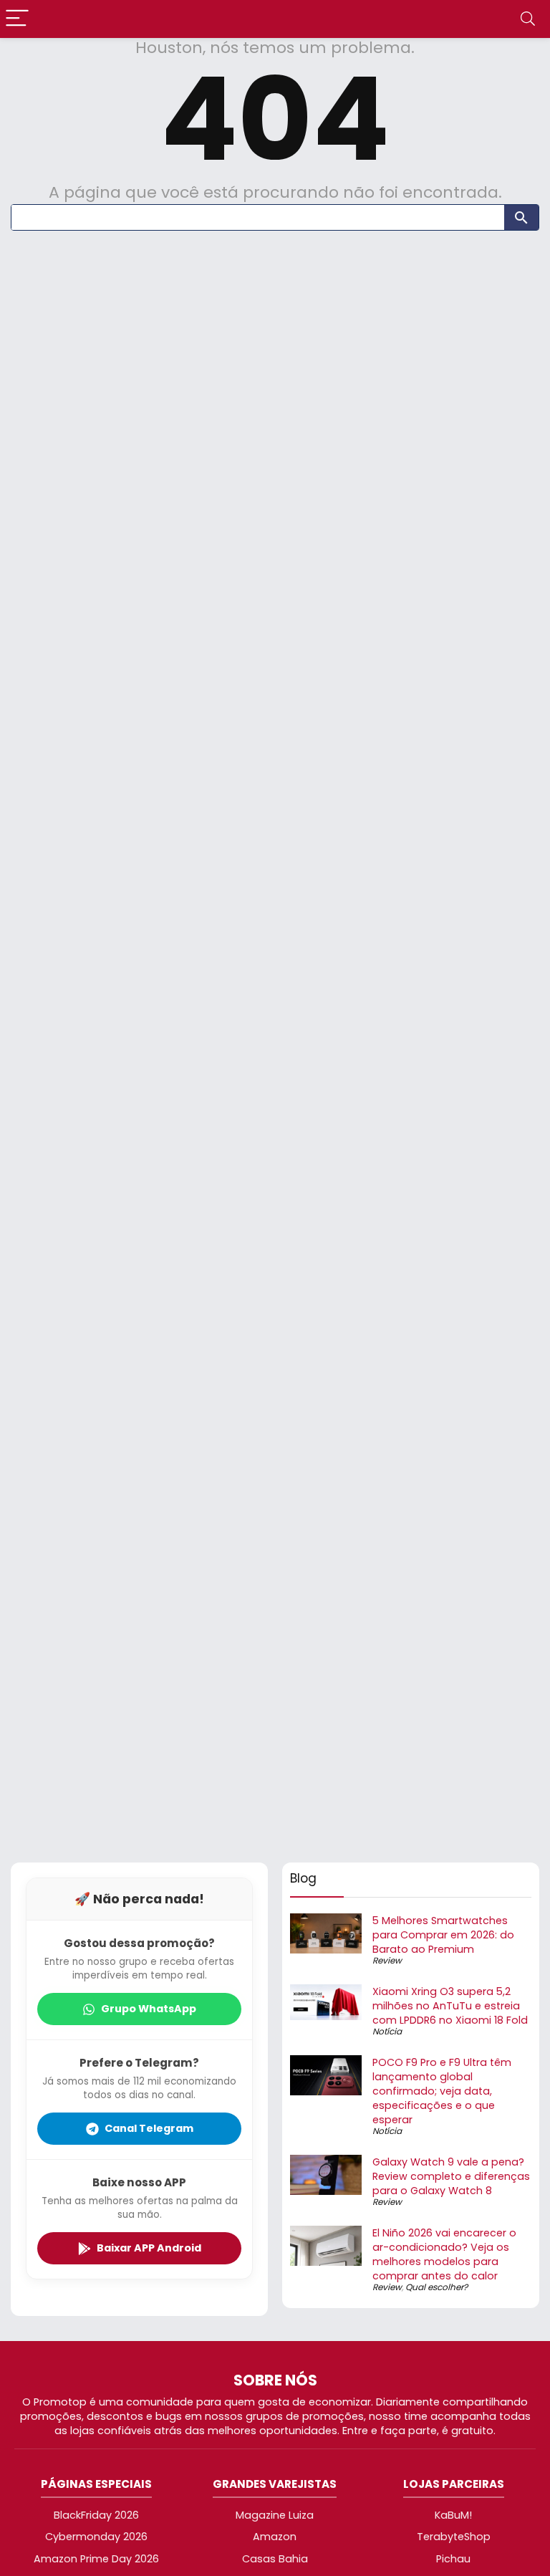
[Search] (528, 19)
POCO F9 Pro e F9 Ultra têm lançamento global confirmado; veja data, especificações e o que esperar (442, 2091)
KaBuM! (453, 2515)
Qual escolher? (436, 2287)
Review (387, 1960)
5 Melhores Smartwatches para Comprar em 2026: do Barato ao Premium (443, 1935)
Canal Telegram (149, 2128)
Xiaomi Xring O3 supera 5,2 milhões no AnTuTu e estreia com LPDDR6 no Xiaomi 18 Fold (450, 2006)
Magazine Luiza (275, 2515)
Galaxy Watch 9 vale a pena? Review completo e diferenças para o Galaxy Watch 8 (451, 2176)
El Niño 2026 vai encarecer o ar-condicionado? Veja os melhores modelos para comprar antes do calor (444, 2254)
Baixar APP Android (149, 2248)
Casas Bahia (275, 2559)
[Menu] (17, 19)
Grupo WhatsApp (149, 2009)
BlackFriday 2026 (96, 2515)
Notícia (387, 2031)
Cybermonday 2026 (96, 2537)
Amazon (275, 2537)
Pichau (453, 2559)
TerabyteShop (454, 2537)
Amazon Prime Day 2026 (96, 2559)
